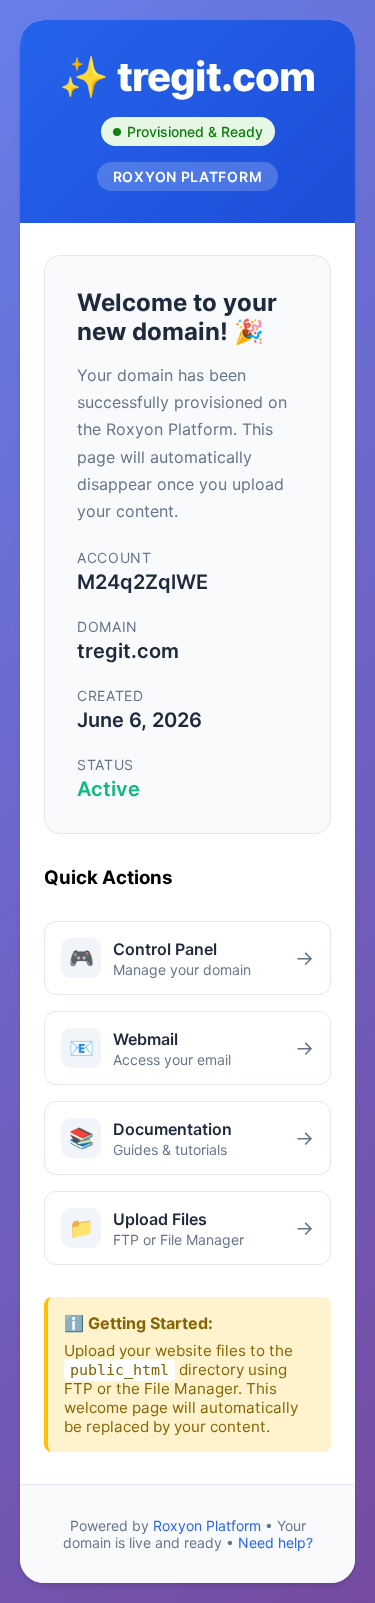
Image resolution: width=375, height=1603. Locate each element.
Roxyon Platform (207, 1525)
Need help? (275, 1542)
